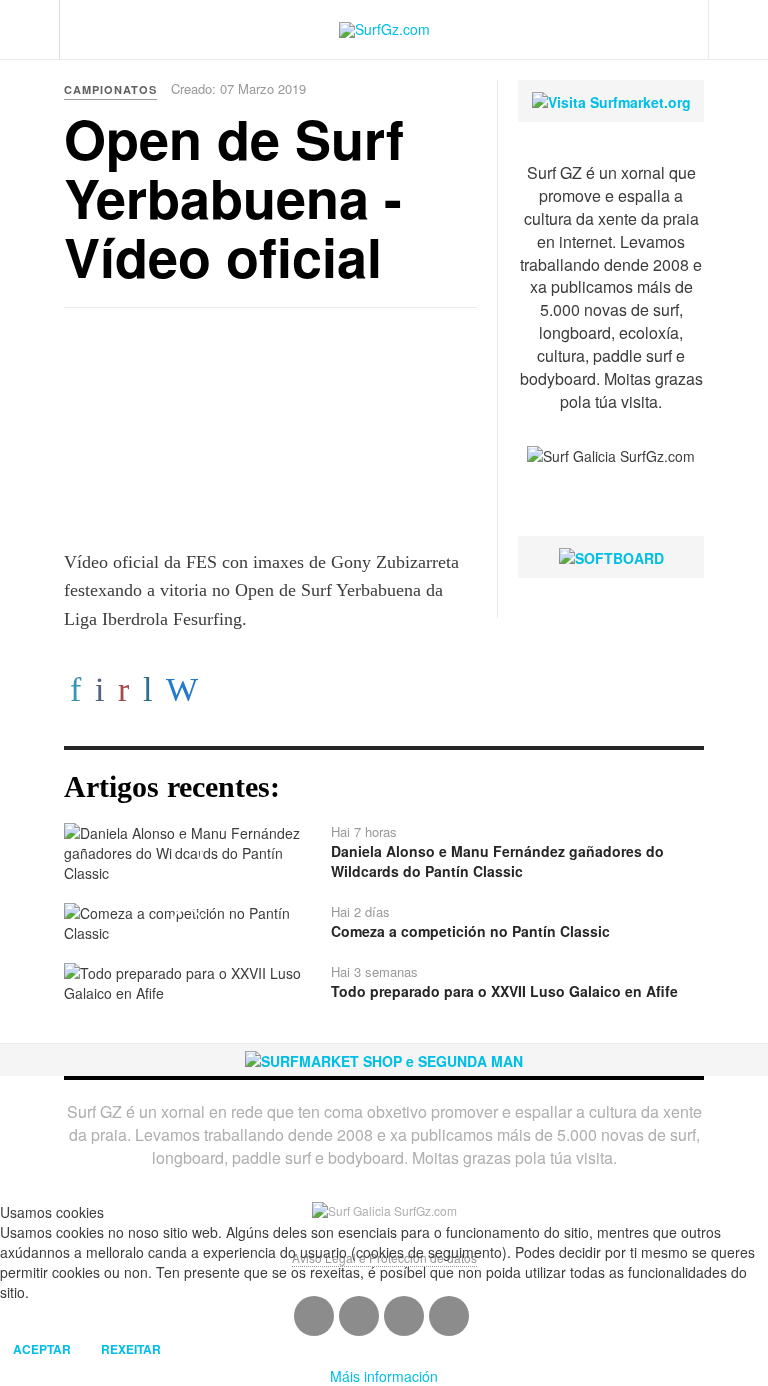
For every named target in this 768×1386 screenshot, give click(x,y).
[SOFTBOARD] (611, 556)
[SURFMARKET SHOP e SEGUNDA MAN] (384, 1059)
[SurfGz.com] (384, 30)
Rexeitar (131, 1349)
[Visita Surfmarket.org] (611, 100)
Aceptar (42, 1349)
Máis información (384, 1376)
